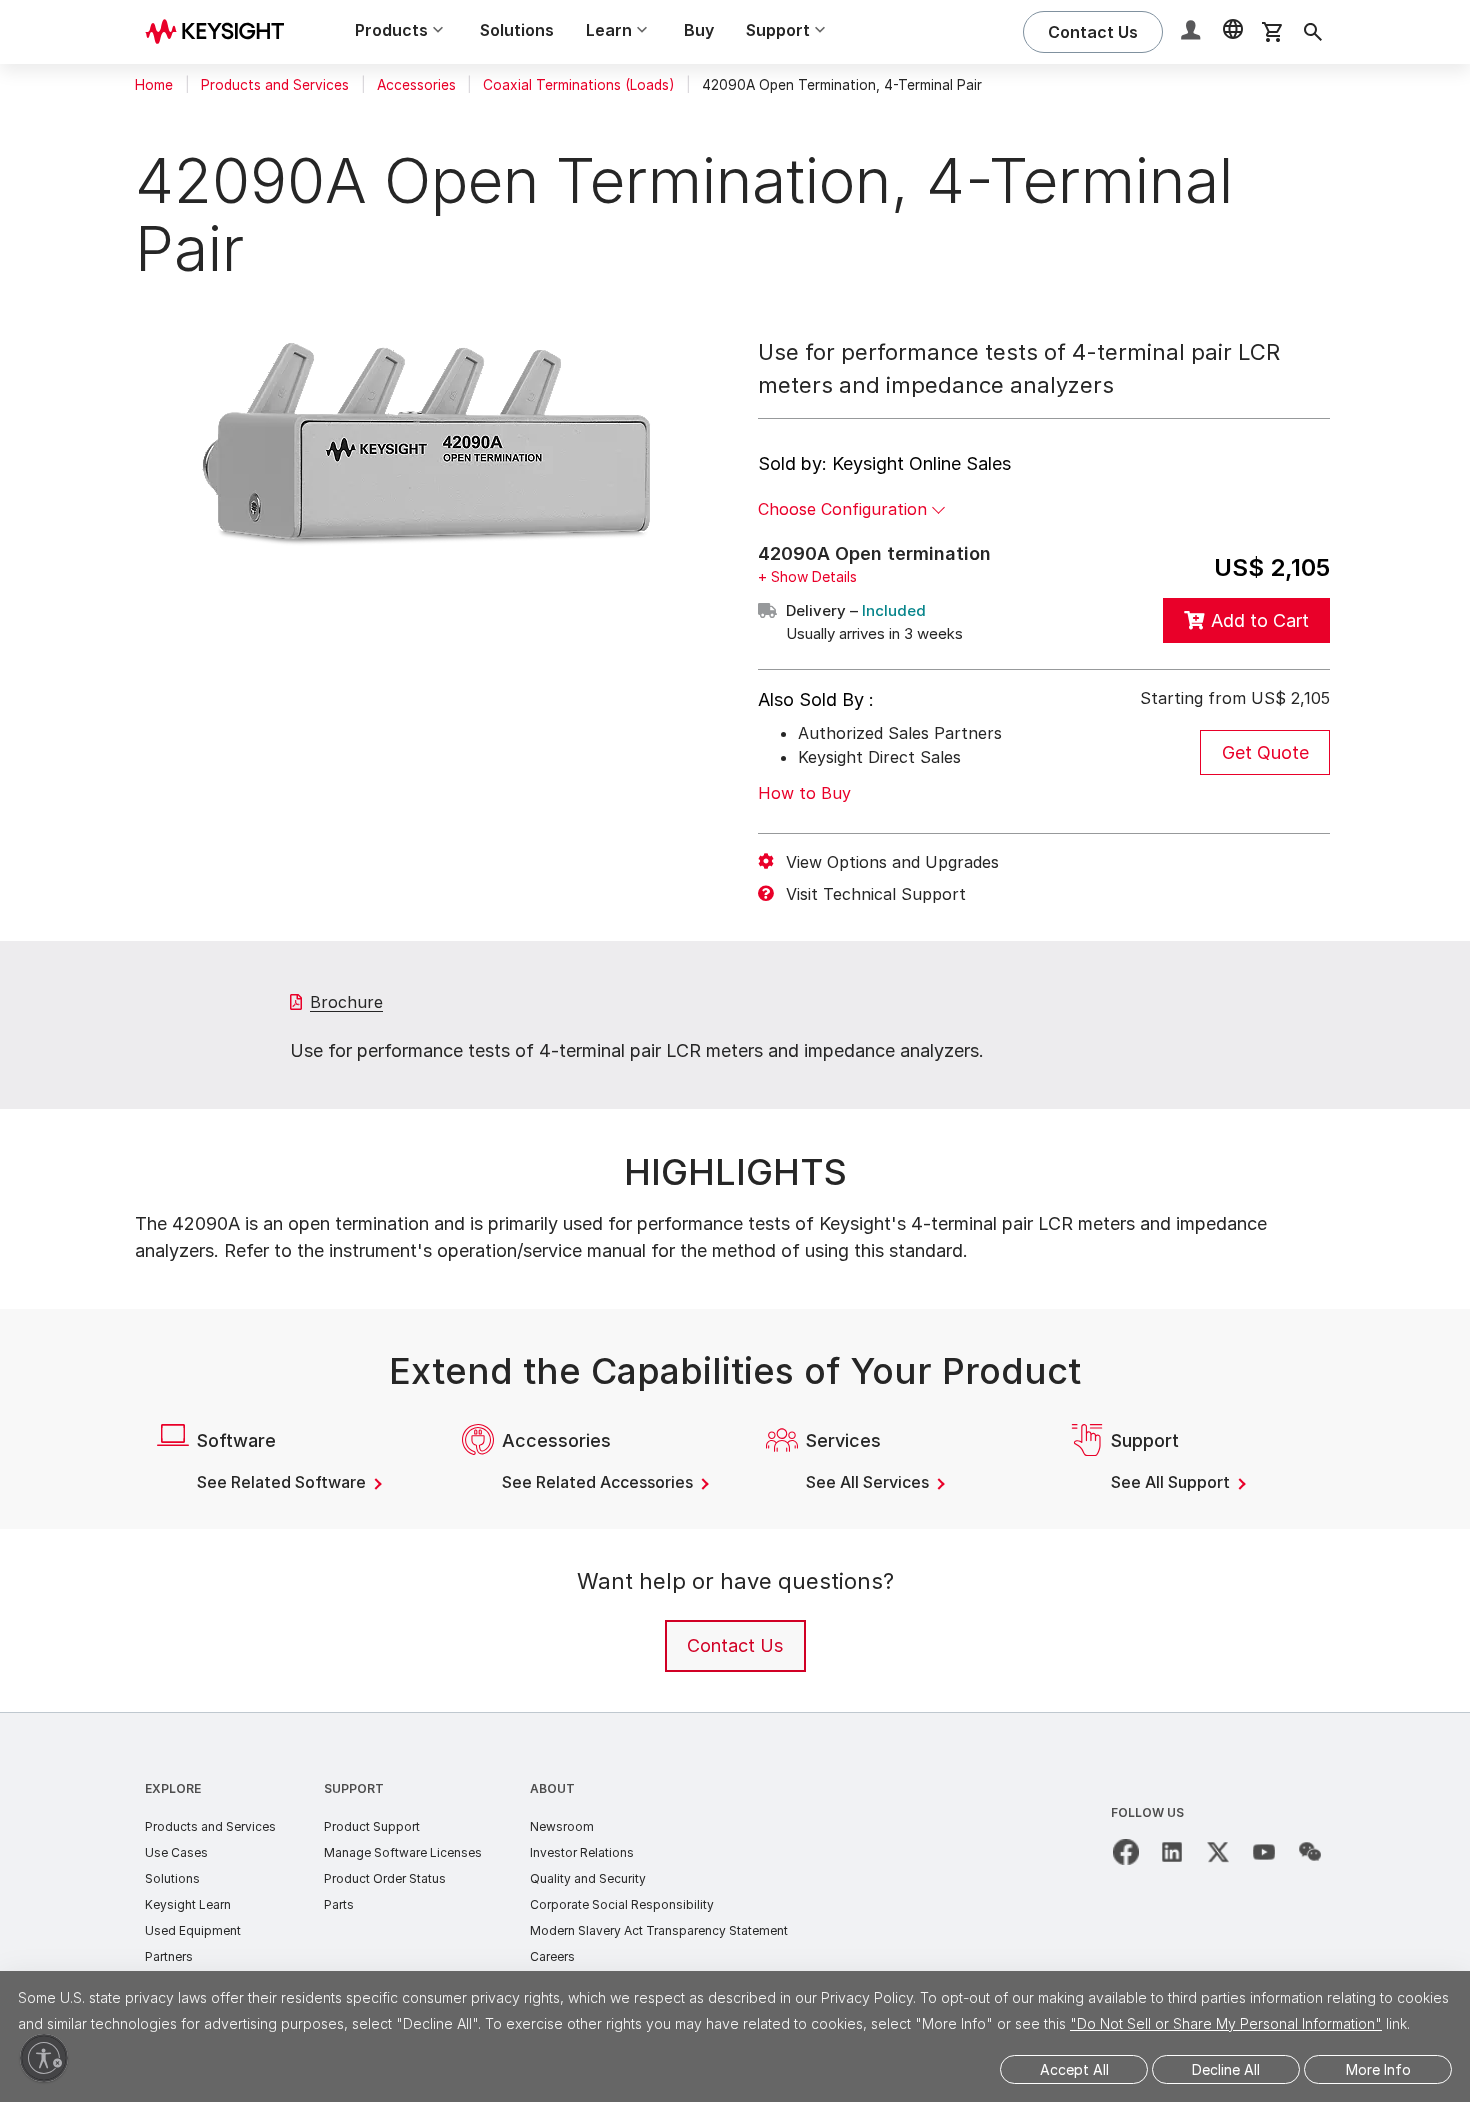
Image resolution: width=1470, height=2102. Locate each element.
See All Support (1172, 1482)
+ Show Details (807, 576)
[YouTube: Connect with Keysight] (1264, 1852)
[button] (1193, 32)
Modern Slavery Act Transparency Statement (659, 1930)
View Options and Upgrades (892, 862)
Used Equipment (193, 1930)
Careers (552, 1956)
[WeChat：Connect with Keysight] (1310, 1852)
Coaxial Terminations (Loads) (578, 85)
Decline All (1226, 2069)
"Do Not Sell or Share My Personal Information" (1226, 2023)
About (552, 1788)
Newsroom (562, 1826)
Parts (339, 1904)
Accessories (416, 85)
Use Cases (176, 1852)
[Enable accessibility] (44, 2058)
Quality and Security (588, 1878)
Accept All (1074, 2069)
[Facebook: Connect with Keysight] (1126, 1852)
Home (154, 85)
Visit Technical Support (876, 894)
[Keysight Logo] (222, 32)
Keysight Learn (188, 1904)
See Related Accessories (599, 1482)
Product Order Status (385, 1878)
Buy (699, 30)
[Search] (1313, 32)
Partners (169, 1956)
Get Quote (1265, 752)
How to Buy (804, 793)
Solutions (517, 30)
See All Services (869, 1482)
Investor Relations (582, 1852)
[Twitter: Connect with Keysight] (1218, 1852)
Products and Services (275, 85)
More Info (1378, 2069)
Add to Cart (1260, 620)
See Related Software (283, 1482)
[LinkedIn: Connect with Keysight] (1172, 1852)
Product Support (372, 1826)
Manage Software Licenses (403, 1852)
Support (354, 1788)
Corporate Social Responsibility (622, 1904)
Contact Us (735, 1645)
